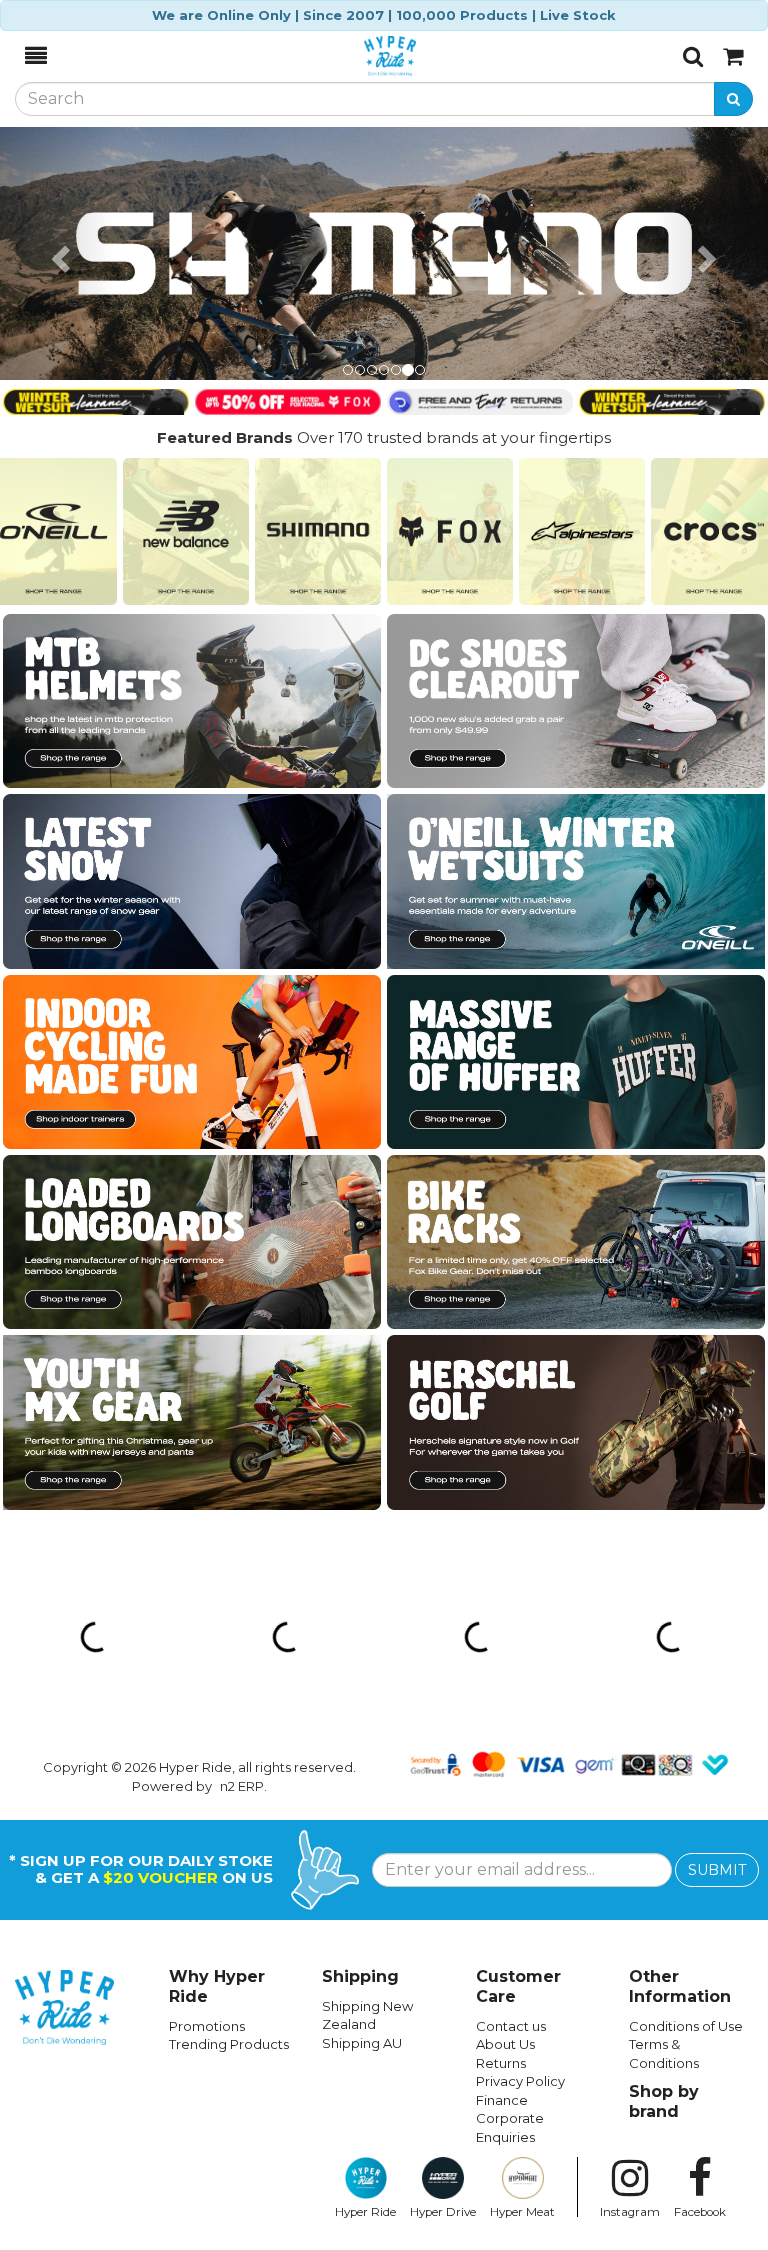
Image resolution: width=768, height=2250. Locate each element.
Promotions (207, 2026)
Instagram (630, 2212)
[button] (57, 254)
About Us (505, 2044)
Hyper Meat (522, 2212)
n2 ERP (242, 1786)
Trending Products (229, 2044)
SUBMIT (717, 1870)
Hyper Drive (443, 2212)
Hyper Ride (365, 2212)
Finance (502, 2100)
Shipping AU (362, 2043)
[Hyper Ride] (365, 56)
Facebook (700, 2212)
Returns (501, 2063)
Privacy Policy (520, 2081)
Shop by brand (664, 2101)
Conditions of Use (686, 2026)
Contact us (511, 2026)
